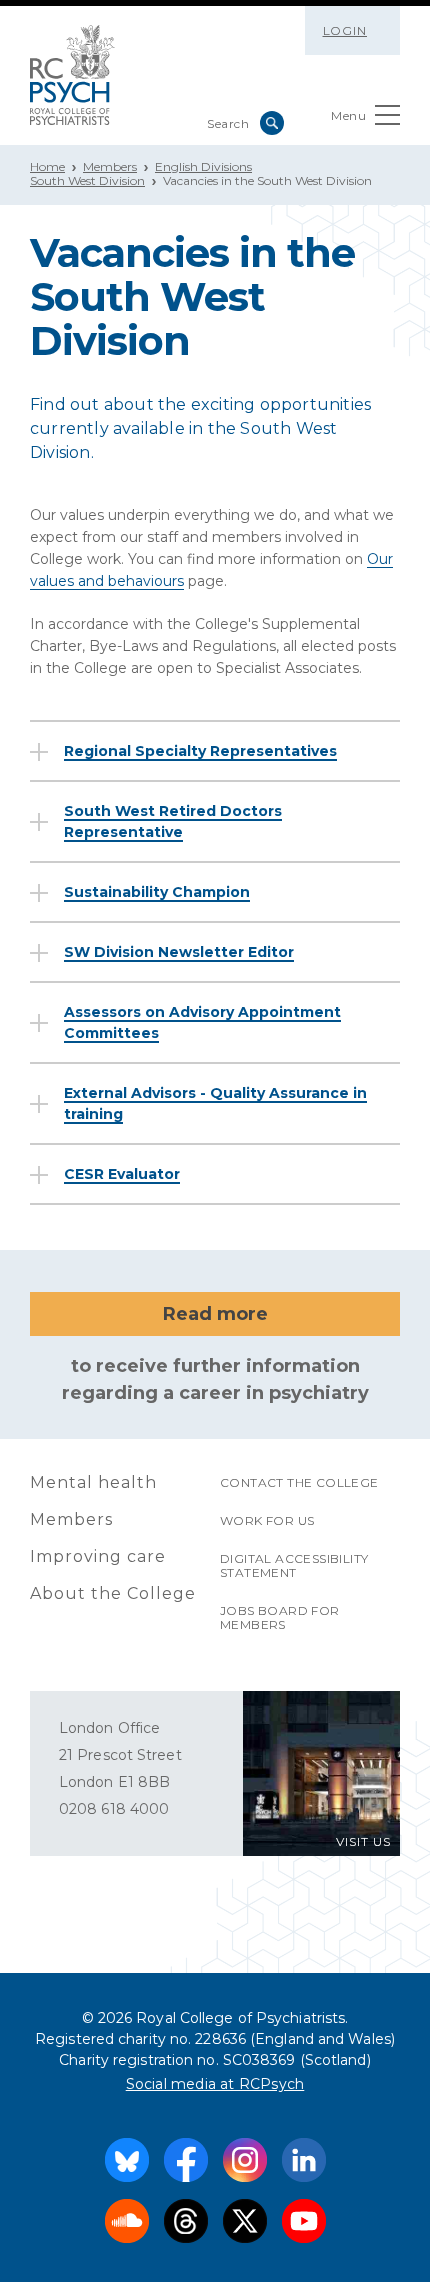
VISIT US (363, 1841)
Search (272, 123)
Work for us (267, 1520)
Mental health (93, 1482)
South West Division (87, 180)
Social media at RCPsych (215, 2084)
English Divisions (203, 166)
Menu (348, 115)
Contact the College (299, 1482)
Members (110, 166)
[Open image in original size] (72, 75)
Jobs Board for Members (280, 1617)
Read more (215, 1314)
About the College (113, 1593)
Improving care (98, 1556)
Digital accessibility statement (294, 1565)
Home (47, 166)
